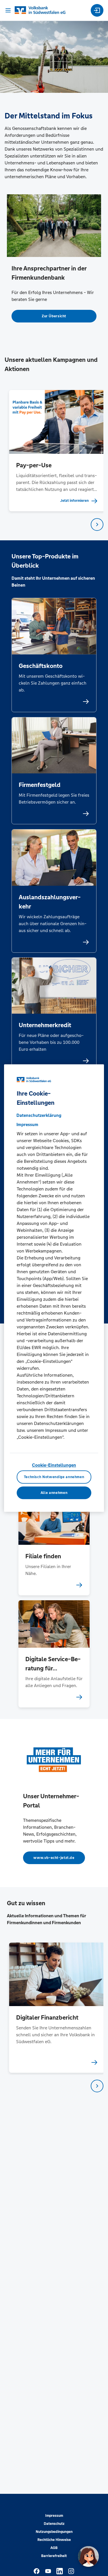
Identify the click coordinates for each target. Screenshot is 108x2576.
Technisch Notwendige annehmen (54, 1477)
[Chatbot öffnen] (88, 2556)
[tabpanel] (54, 451)
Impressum (54, 2516)
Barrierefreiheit (54, 2556)
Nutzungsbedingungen (54, 2532)
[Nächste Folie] (97, 525)
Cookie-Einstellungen (54, 1465)
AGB (54, 2548)
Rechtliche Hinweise (54, 2540)
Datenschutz (54, 2524)
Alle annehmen (54, 1493)
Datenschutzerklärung (39, 1115)
